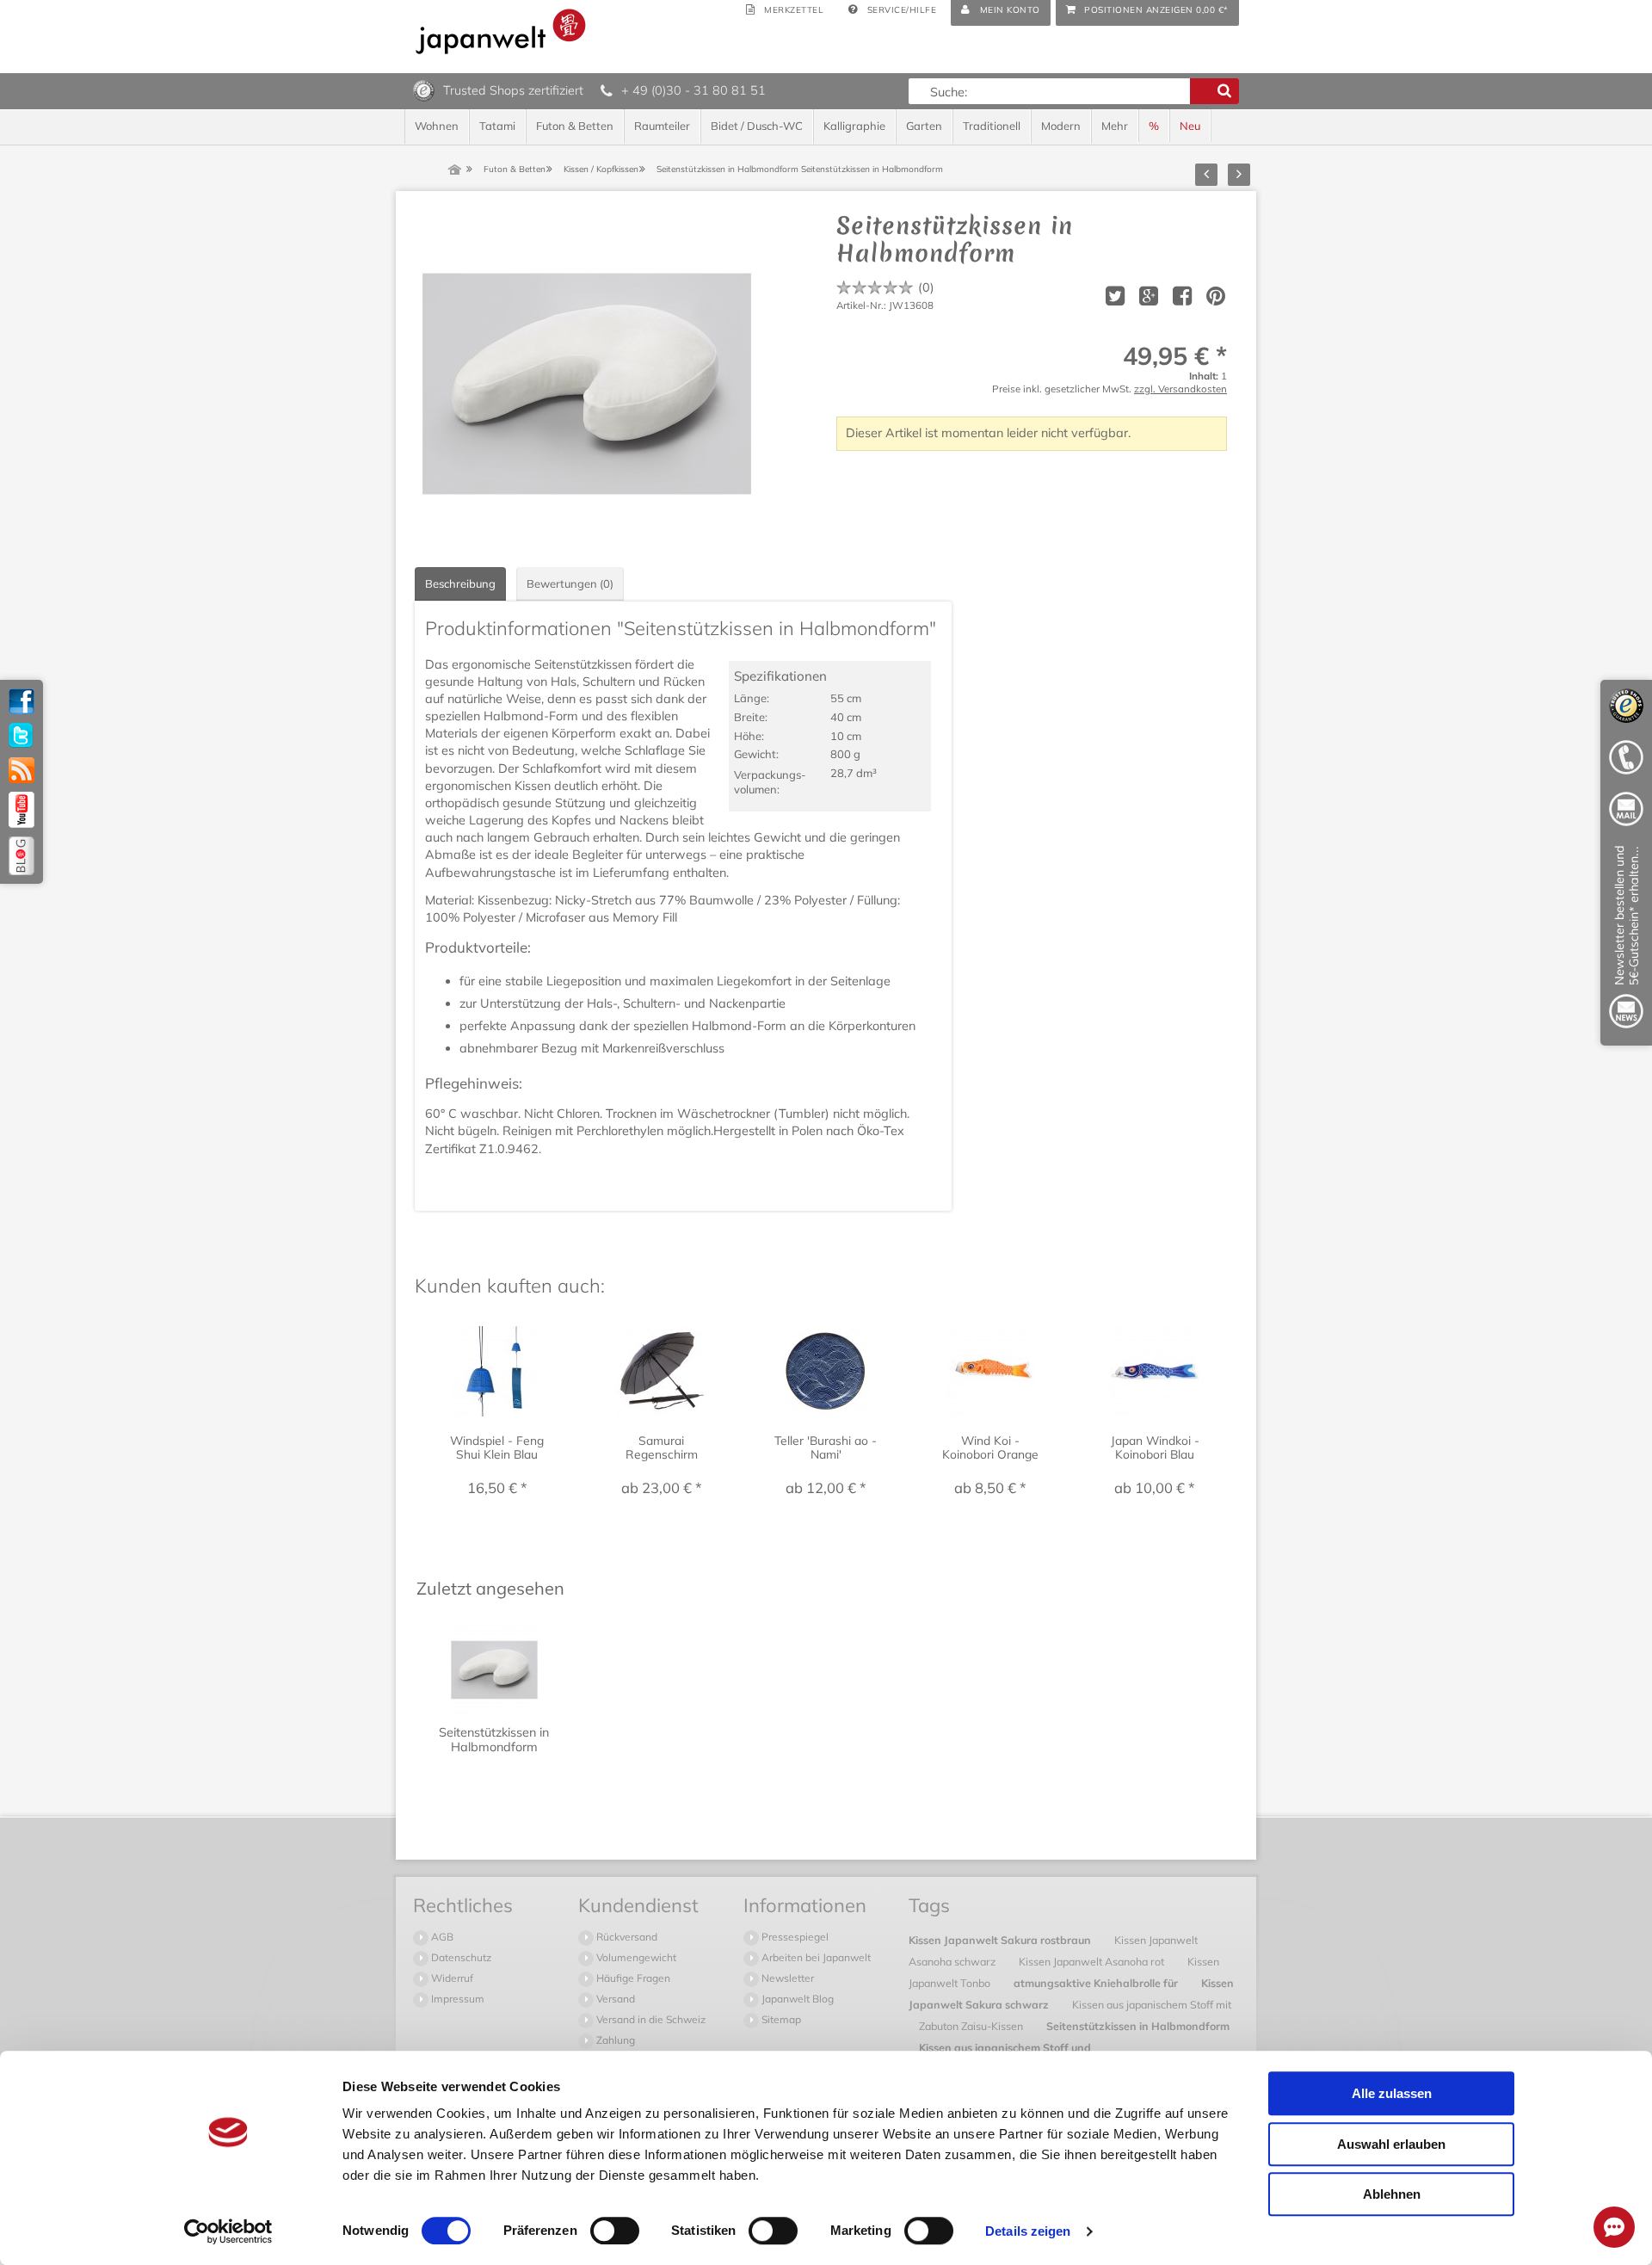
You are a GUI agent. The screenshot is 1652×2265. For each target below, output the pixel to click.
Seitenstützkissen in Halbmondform (1138, 2026)
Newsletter (786, 1978)
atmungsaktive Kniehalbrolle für (1097, 1983)
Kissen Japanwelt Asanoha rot (1093, 1961)
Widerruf (451, 1978)
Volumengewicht (635, 1957)
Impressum (456, 1999)
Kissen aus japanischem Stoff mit (1152, 2004)
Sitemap (780, 2019)
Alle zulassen (1392, 2093)
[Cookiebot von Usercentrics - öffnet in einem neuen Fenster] (228, 2231)
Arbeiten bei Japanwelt (815, 1957)
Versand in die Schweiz (650, 2019)
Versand (614, 1999)
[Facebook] (22, 701)
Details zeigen (1028, 2231)
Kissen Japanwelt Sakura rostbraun (1001, 1940)
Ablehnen (1392, 2194)
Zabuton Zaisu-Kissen (972, 2026)
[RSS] (22, 770)
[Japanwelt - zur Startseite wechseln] (501, 31)
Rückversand (626, 1937)
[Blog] (22, 856)
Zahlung (614, 2040)
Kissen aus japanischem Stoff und (1005, 2047)
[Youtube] (22, 810)
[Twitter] (22, 736)
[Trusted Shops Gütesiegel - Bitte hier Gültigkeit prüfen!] (424, 89)
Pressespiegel (794, 1937)
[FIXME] (1626, 940)
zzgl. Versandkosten (1180, 389)
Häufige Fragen (632, 1978)
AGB (441, 1937)
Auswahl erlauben (1391, 2144)
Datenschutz (460, 1957)
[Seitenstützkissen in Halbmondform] (587, 384)
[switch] (615, 2231)
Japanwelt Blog (796, 1999)
